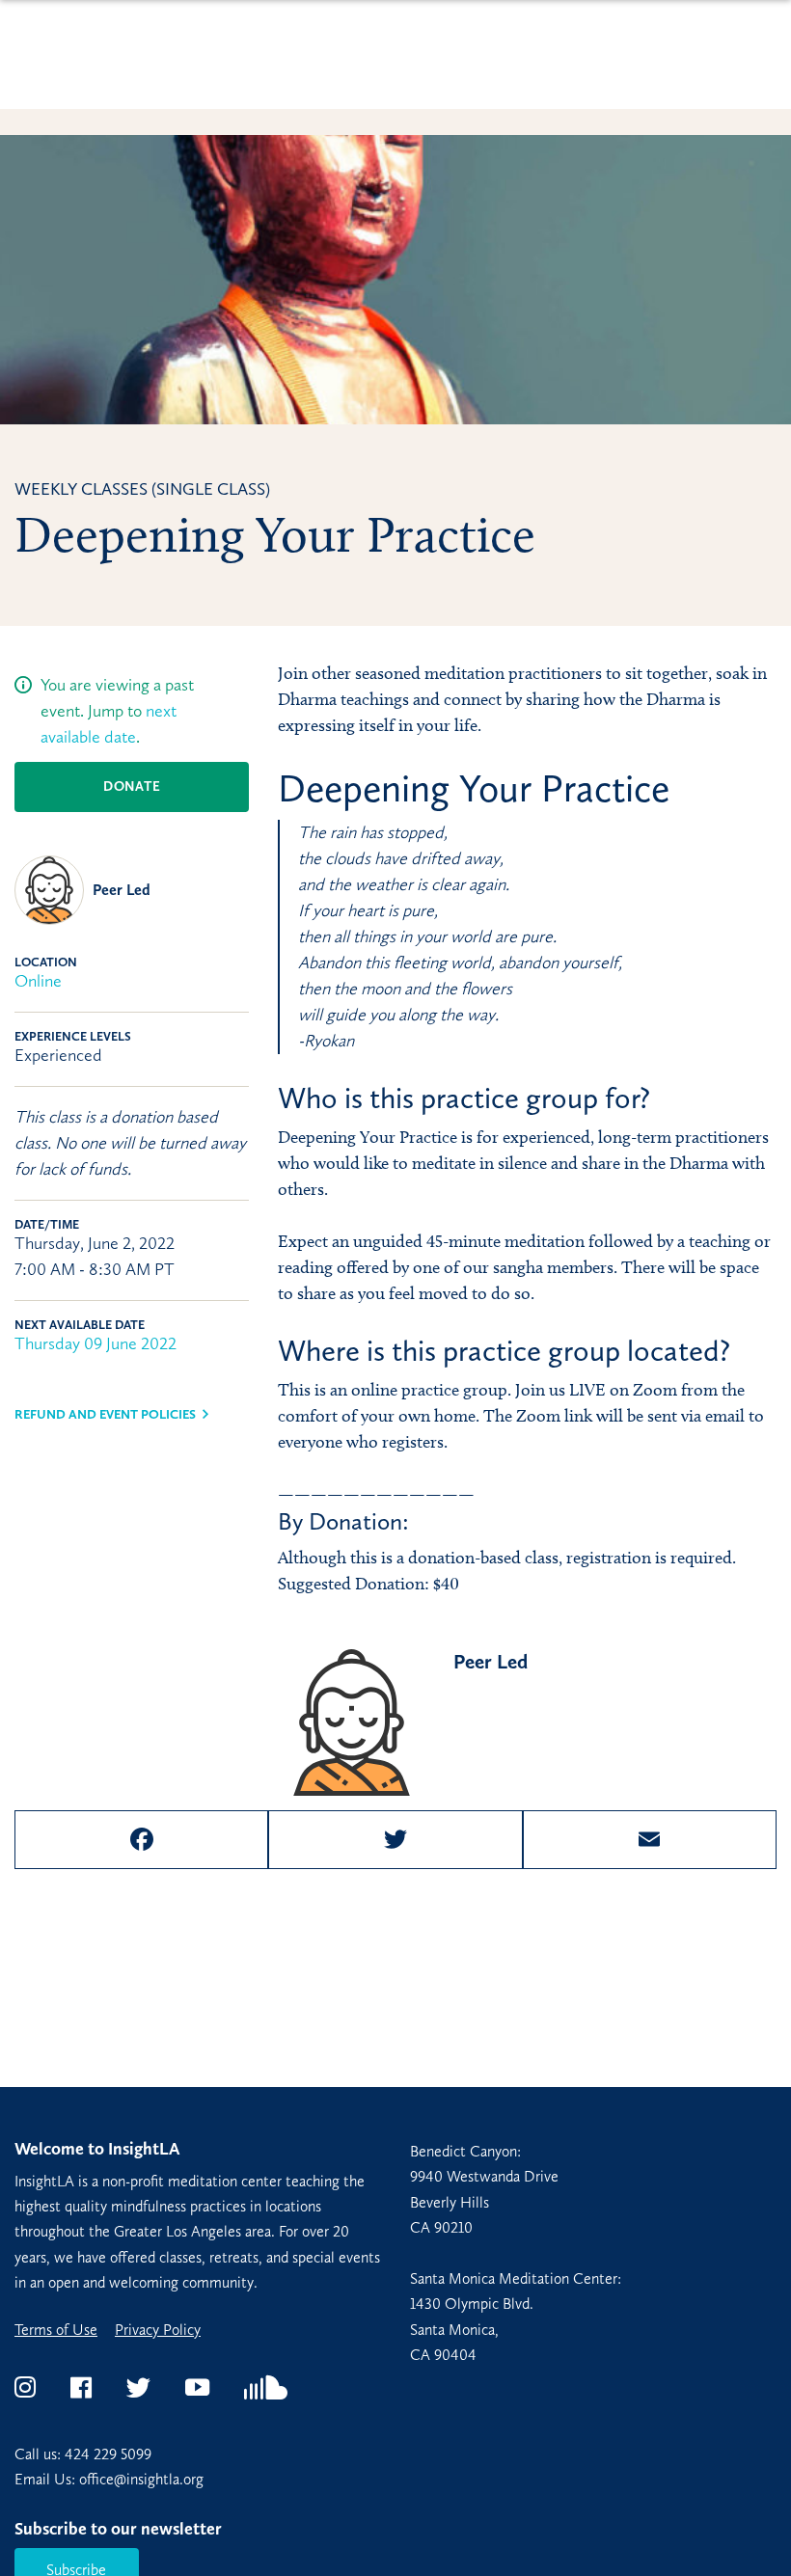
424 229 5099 (108, 2454)
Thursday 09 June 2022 (95, 1343)
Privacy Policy (158, 2330)
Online (38, 981)
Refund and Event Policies (105, 1414)
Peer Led (122, 890)
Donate (132, 786)
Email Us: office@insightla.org (109, 2479)
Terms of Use (56, 2330)
